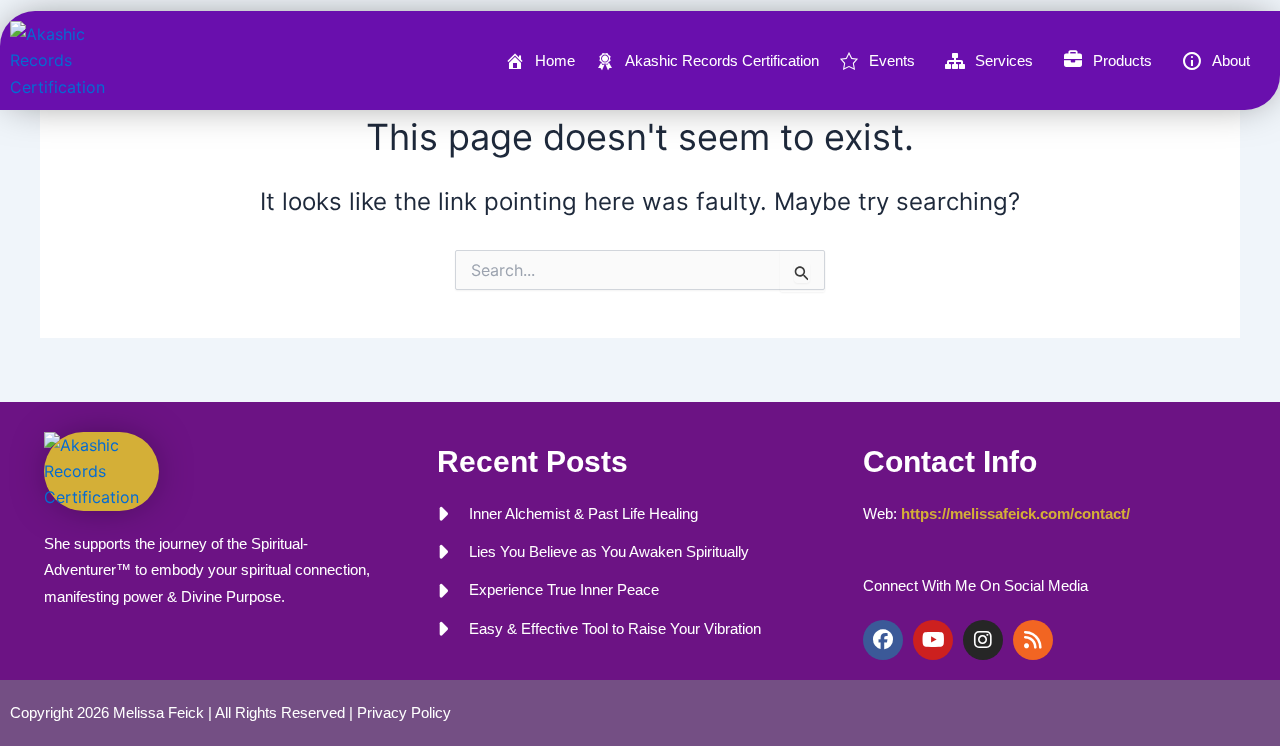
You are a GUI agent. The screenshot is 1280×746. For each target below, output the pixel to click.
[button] (882, 61)
